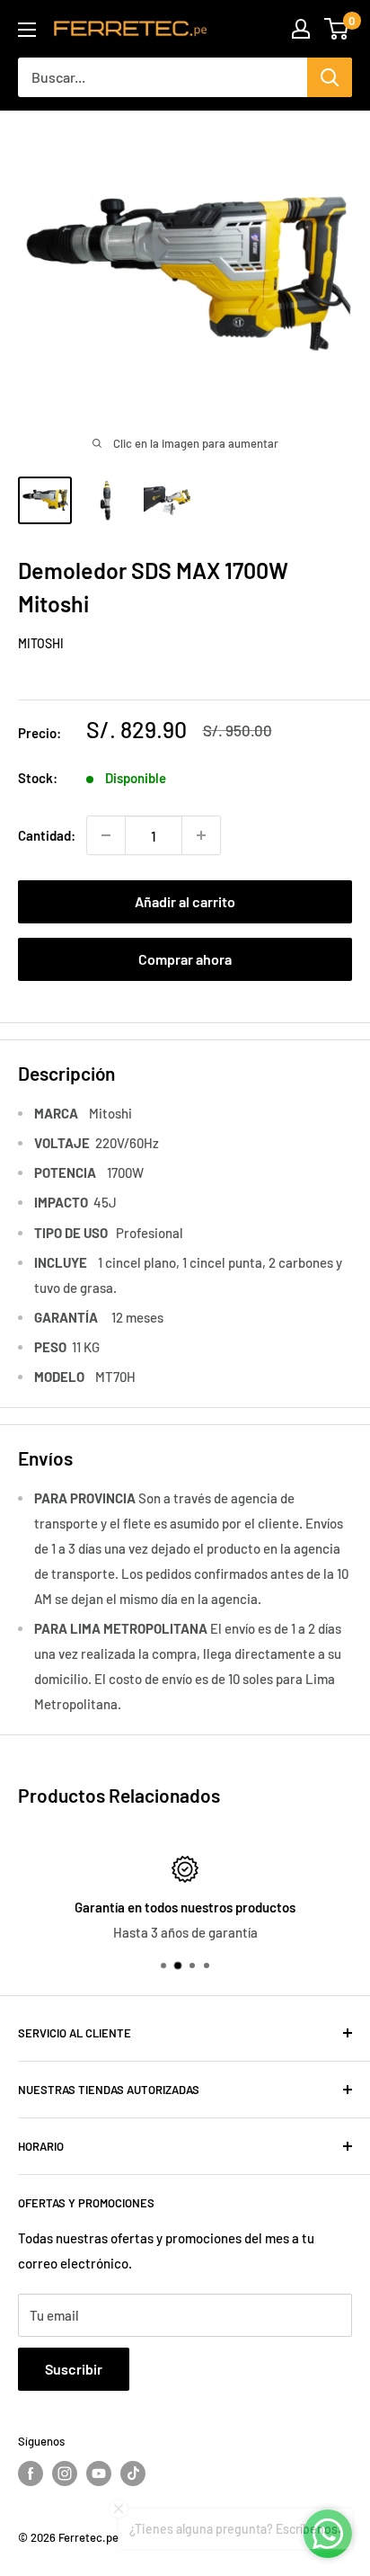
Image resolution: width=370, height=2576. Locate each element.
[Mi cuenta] (301, 29)
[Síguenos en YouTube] (99, 2473)
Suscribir (74, 2369)
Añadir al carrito (185, 901)
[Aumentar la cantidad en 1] (201, 835)
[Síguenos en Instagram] (65, 2473)
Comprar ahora (185, 959)
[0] (337, 29)
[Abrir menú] (27, 30)
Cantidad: (47, 835)
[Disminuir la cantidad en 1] (106, 835)
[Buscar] (330, 77)
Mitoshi (41, 643)
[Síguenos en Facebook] (31, 2473)
